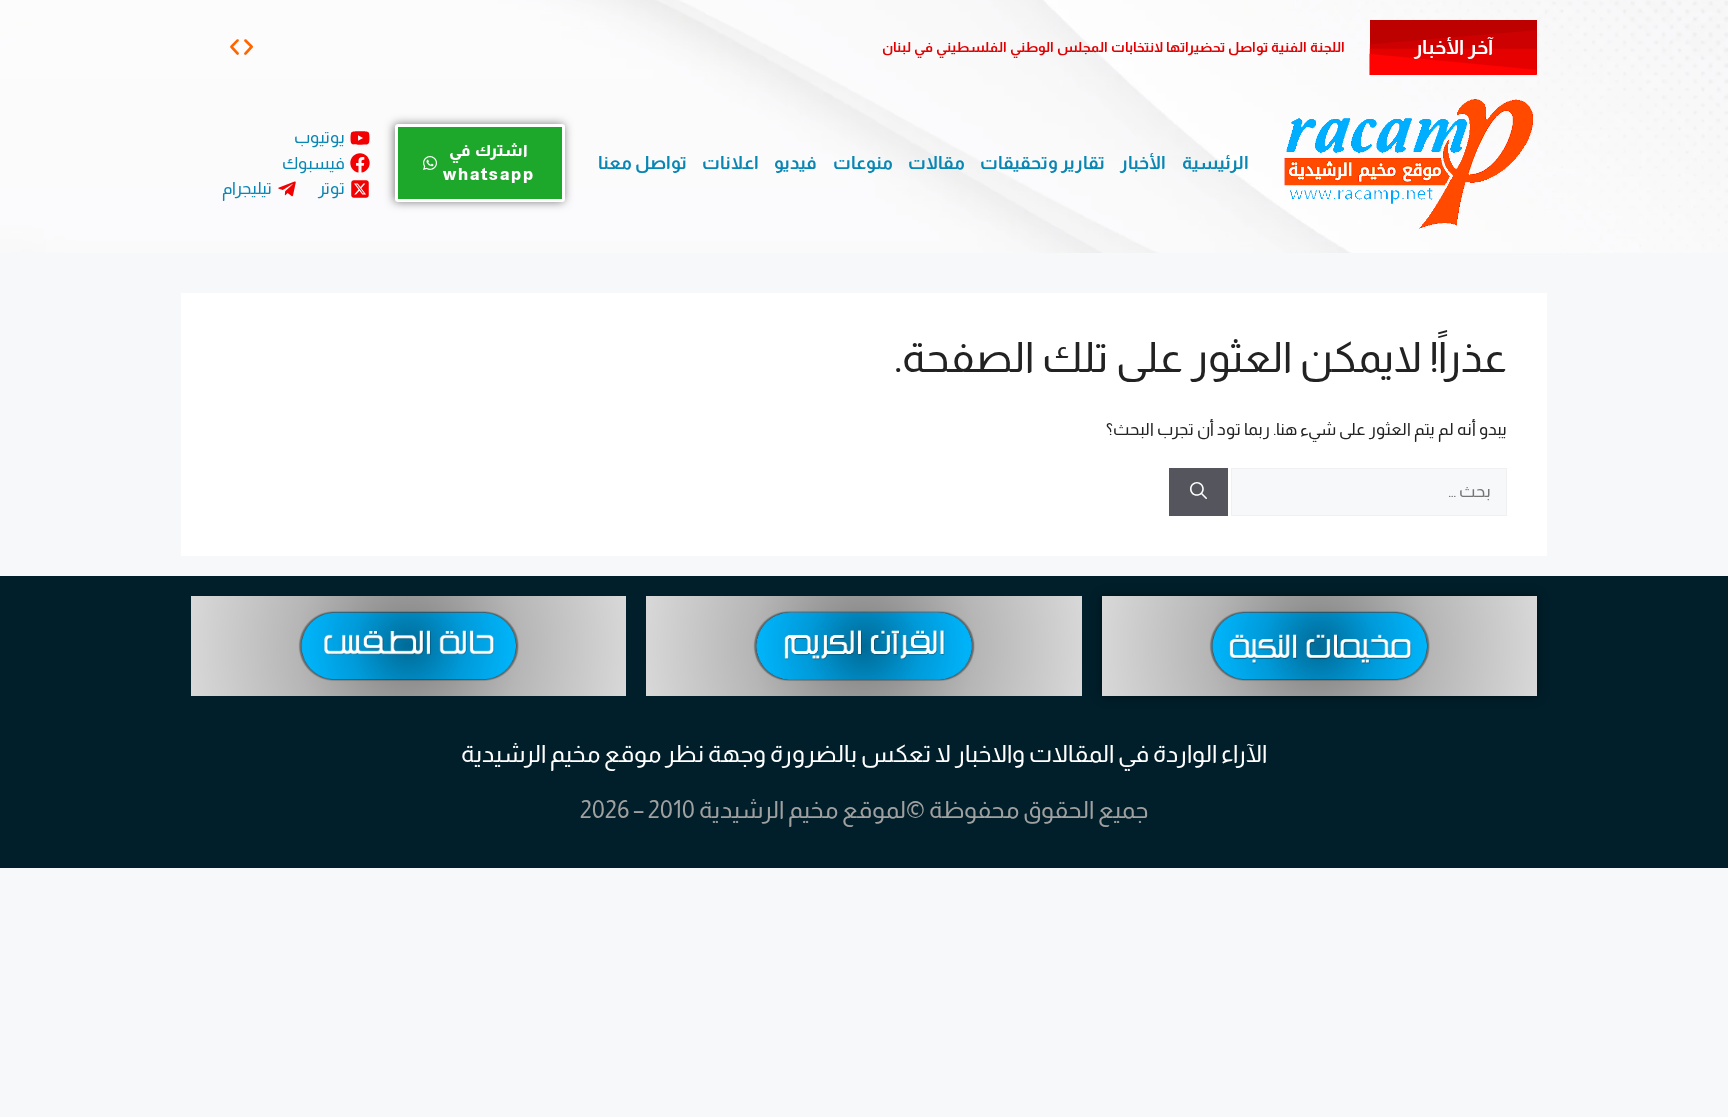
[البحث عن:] (1367, 491)
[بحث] (1198, 492)
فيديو (795, 163)
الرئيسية (1215, 163)
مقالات (936, 163)
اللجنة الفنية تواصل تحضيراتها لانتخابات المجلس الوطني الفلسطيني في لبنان (1113, 47)
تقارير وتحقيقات (1042, 163)
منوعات (863, 163)
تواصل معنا (642, 163)
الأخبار (1143, 163)
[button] (234, 46)
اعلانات (730, 163)
